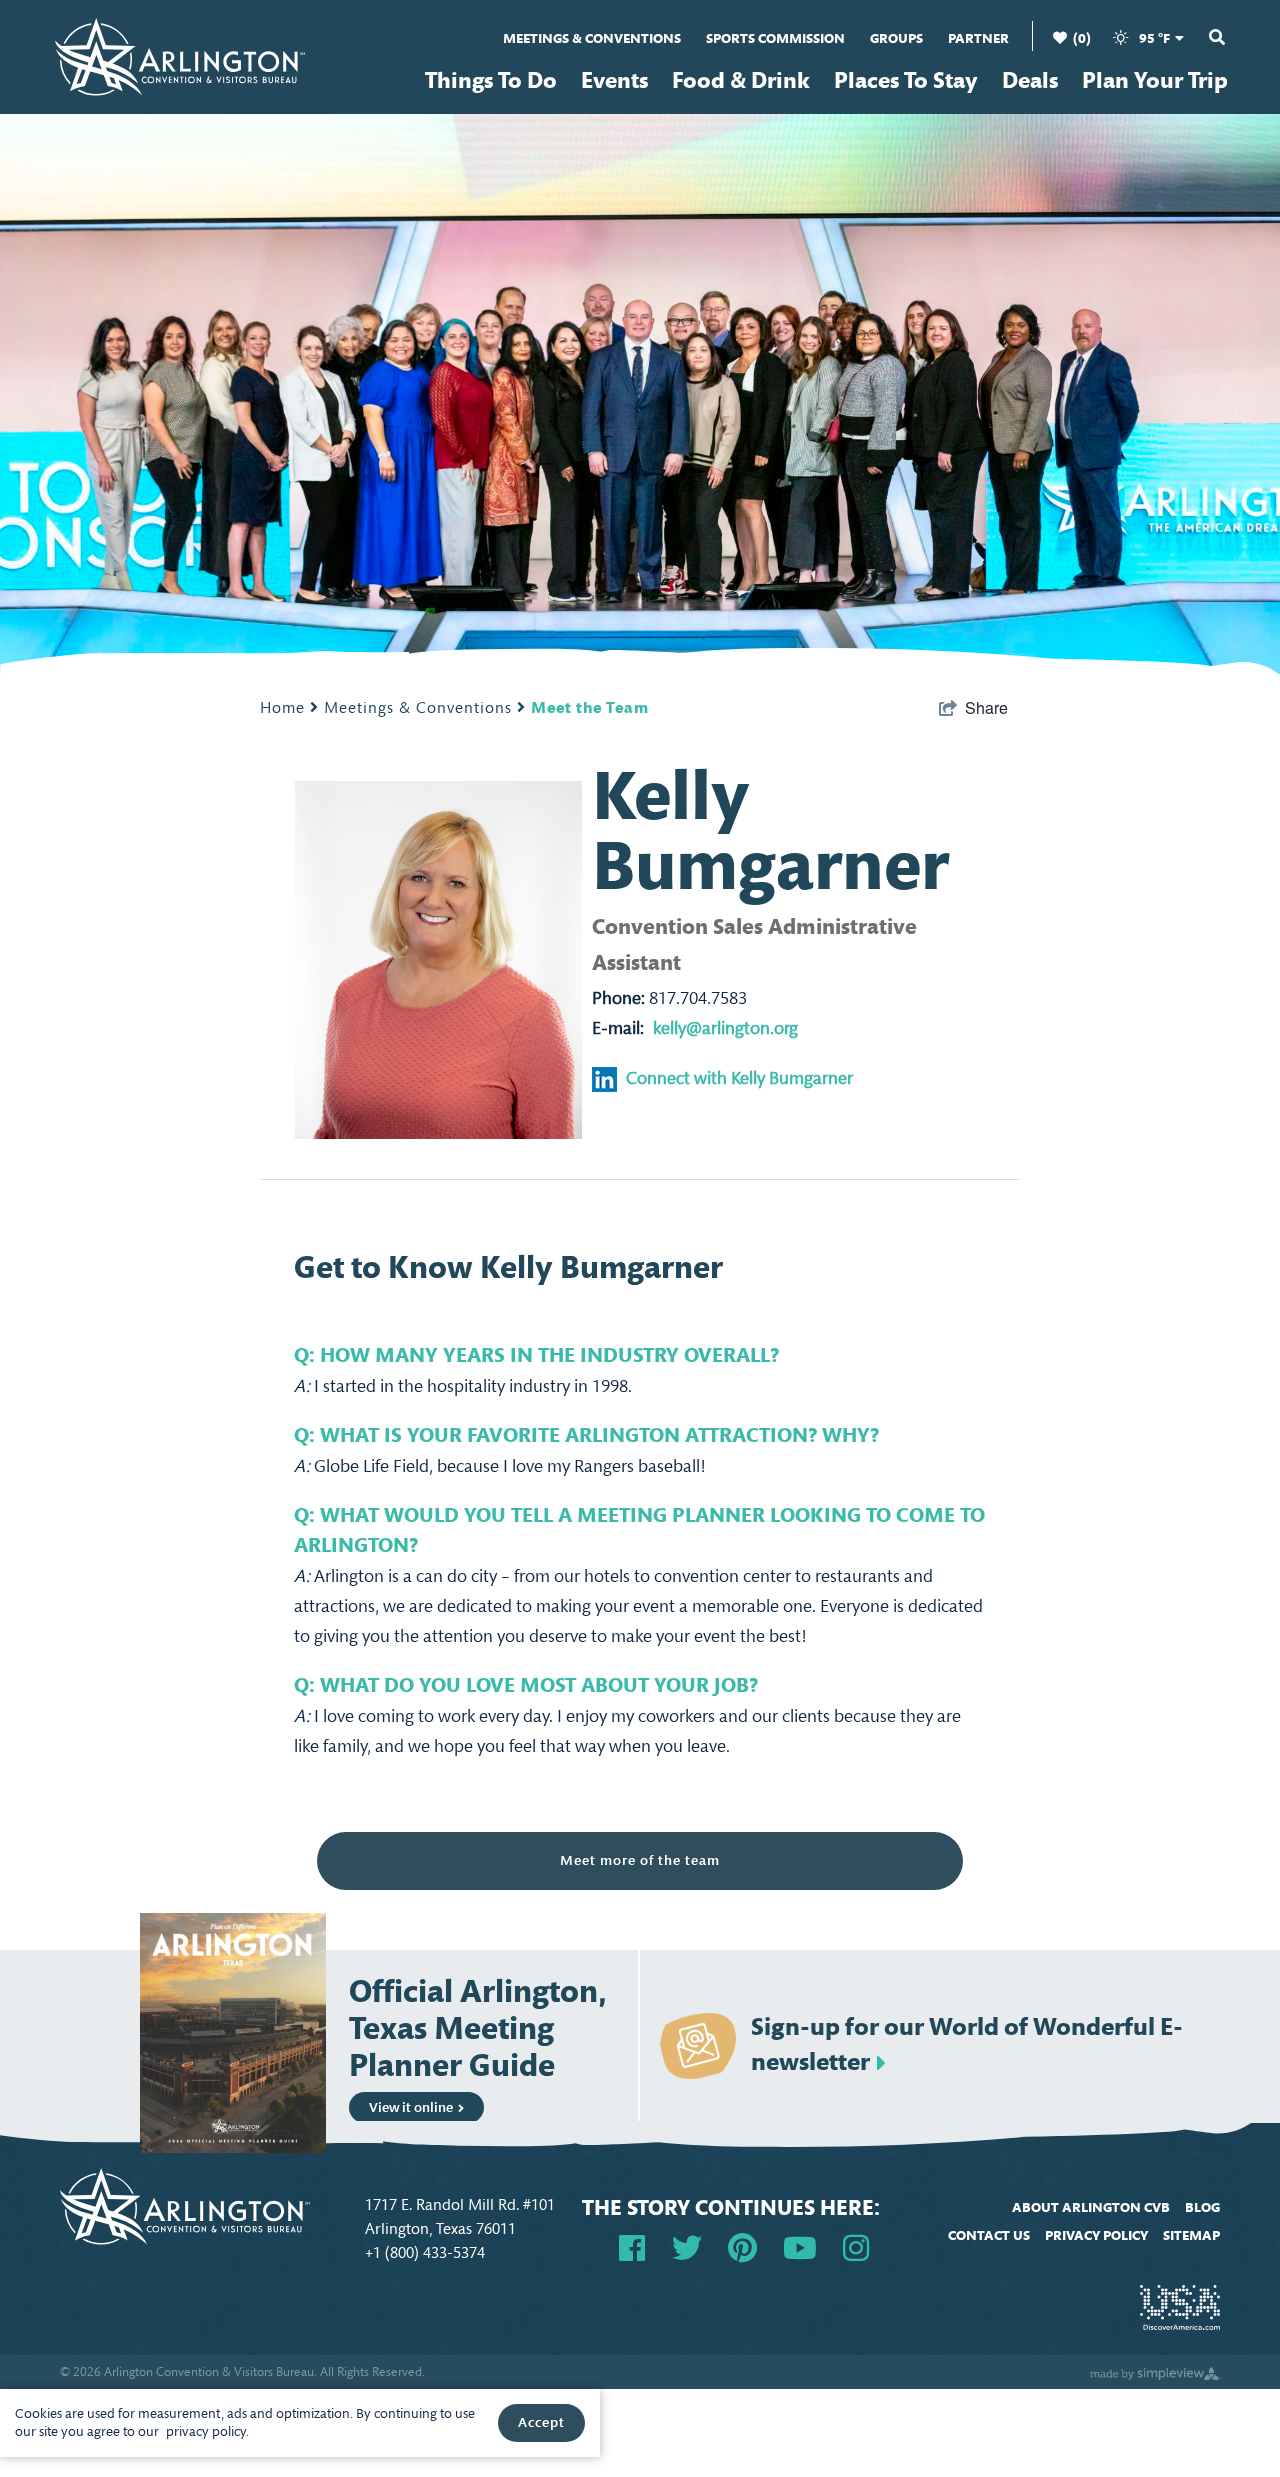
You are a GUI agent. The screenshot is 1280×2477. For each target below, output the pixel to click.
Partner (978, 38)
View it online (411, 2107)
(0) (1080, 38)
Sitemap (1191, 2235)
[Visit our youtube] (800, 2246)
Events (614, 80)
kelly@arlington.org (725, 1028)
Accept (541, 2422)
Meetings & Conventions (592, 38)
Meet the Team (590, 707)
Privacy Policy (1096, 2235)
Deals (1030, 80)
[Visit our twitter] (687, 2246)
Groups (896, 38)
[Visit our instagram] (856, 2246)
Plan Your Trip (1155, 80)
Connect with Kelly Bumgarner (739, 1078)
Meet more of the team (640, 1860)
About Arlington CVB (1091, 2207)
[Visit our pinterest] (742, 2246)
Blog (1202, 2207)
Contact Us (989, 2235)
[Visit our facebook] (632, 2246)
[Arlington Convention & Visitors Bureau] (180, 54)
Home (285, 707)
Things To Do (491, 80)
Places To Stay (906, 80)
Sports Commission (775, 38)
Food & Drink (741, 80)
